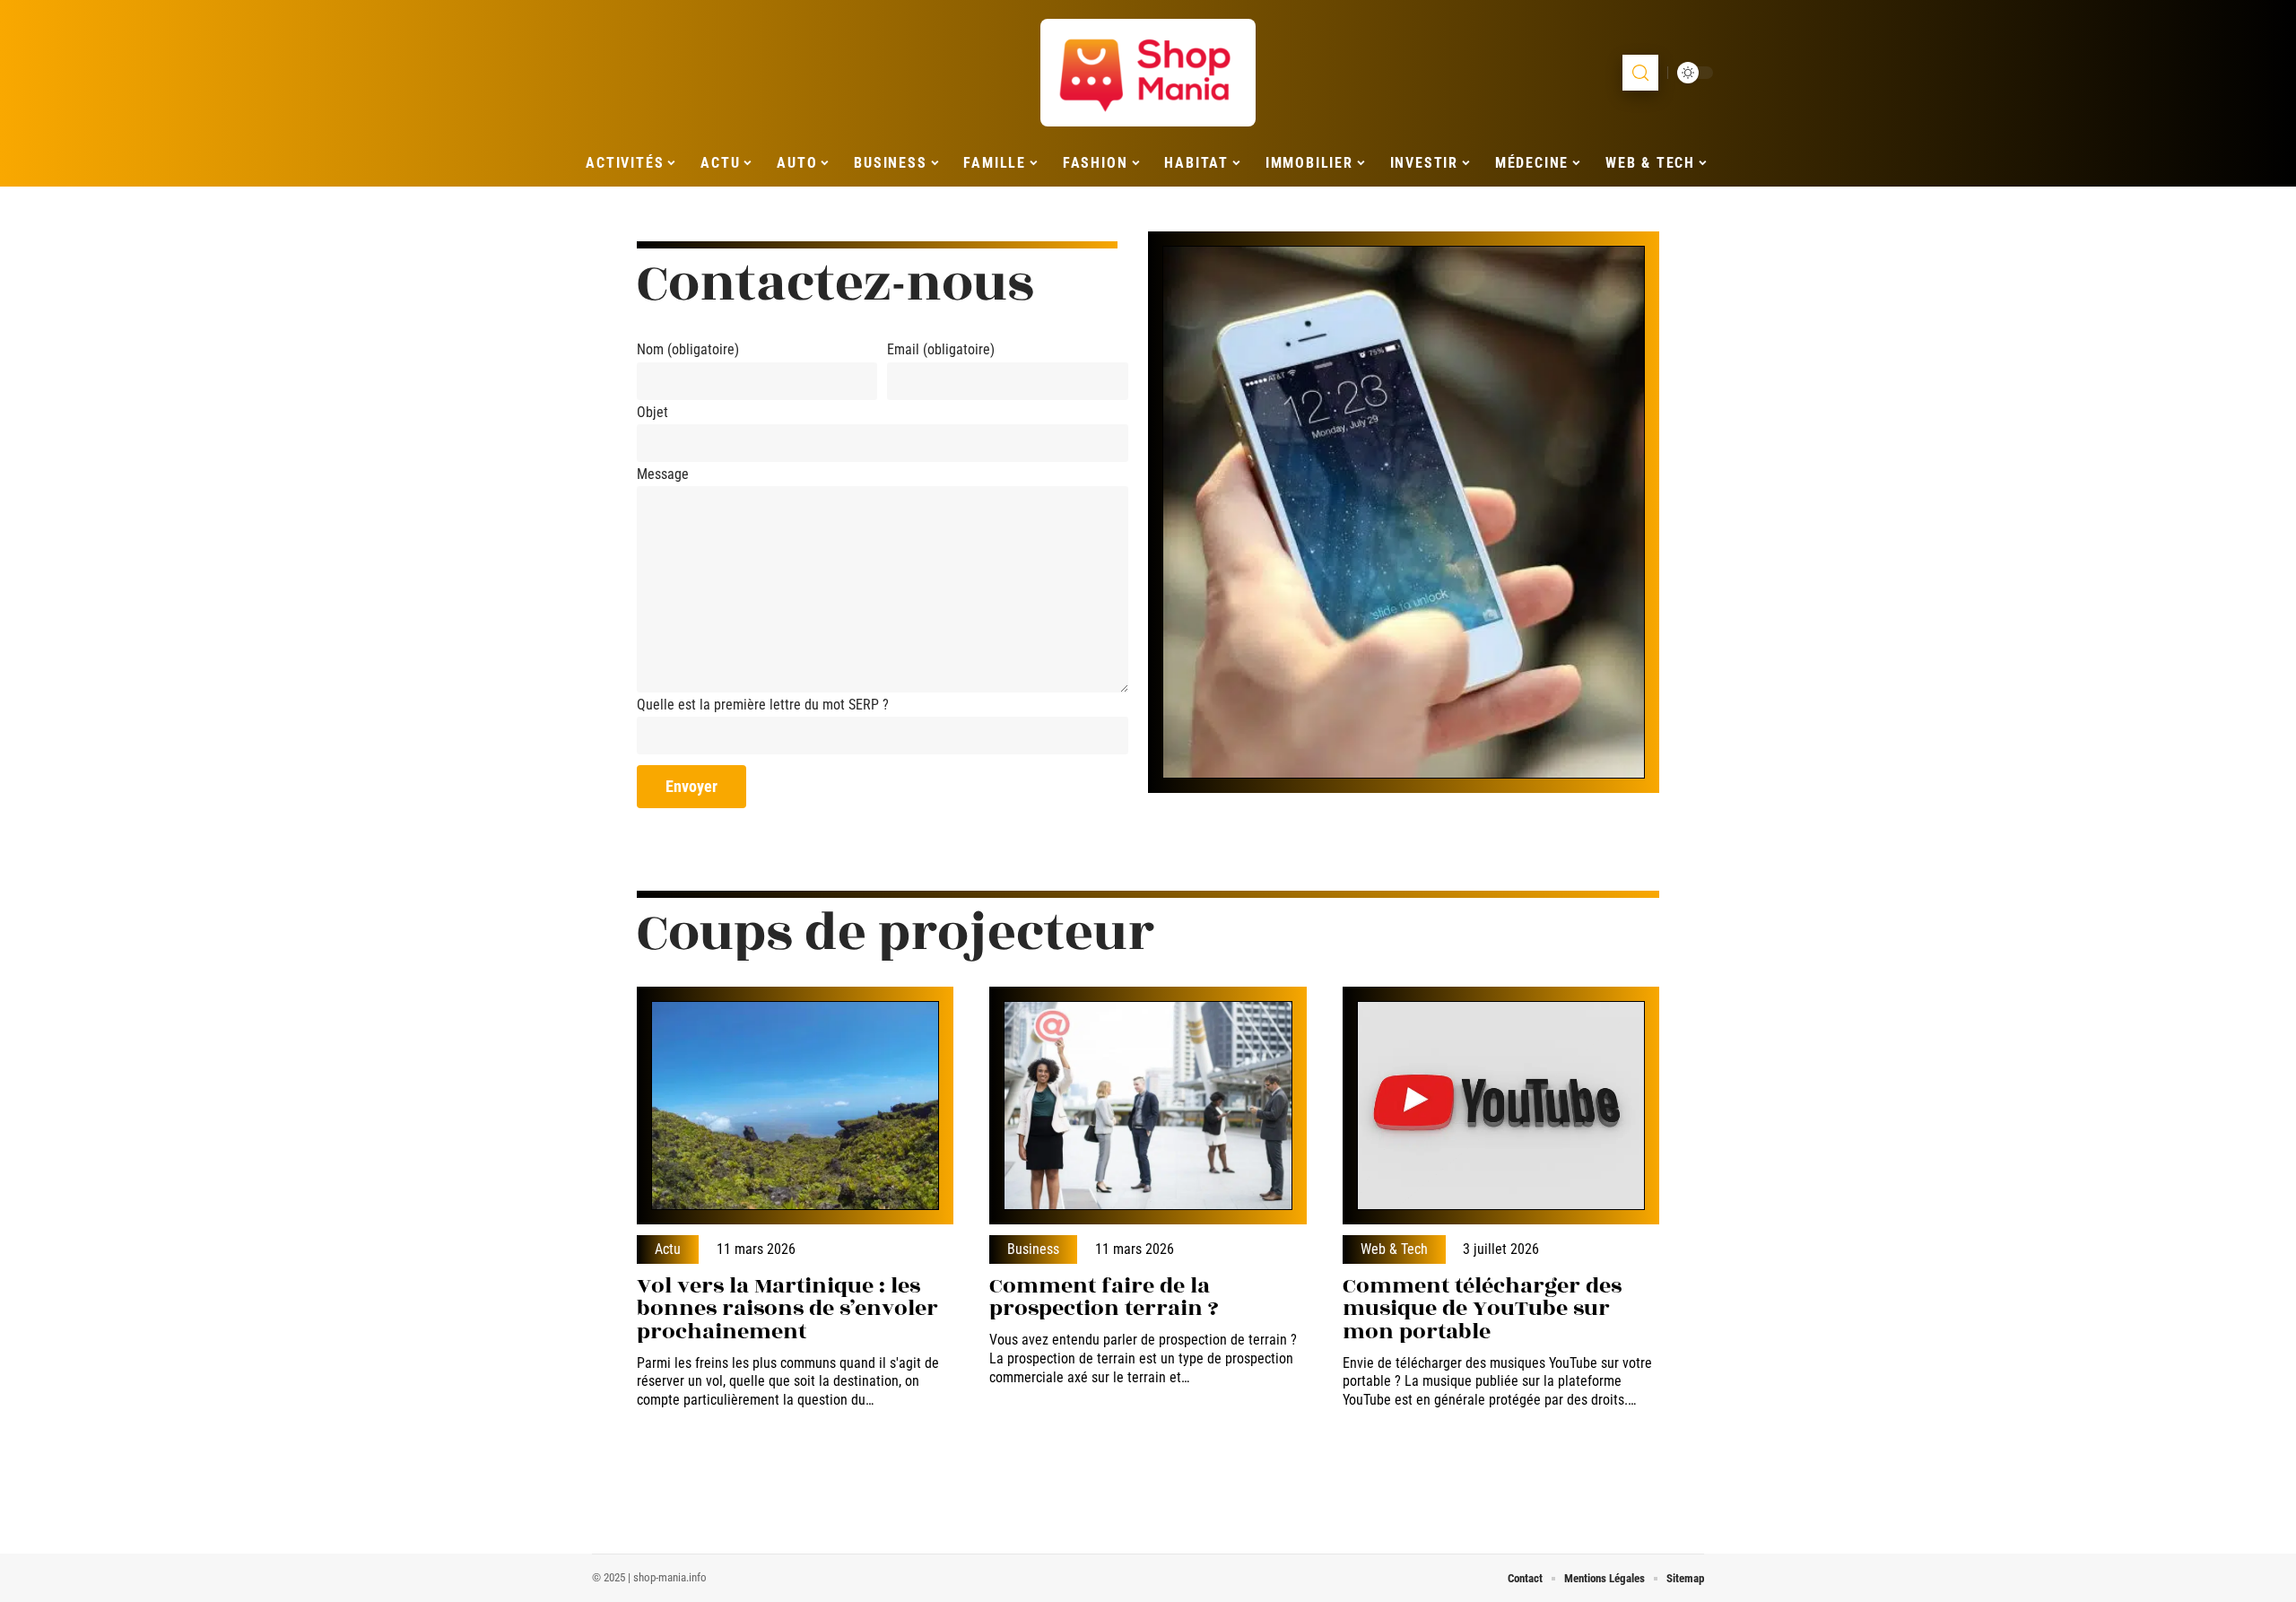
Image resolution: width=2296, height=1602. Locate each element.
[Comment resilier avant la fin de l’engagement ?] (1404, 512)
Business (1033, 1249)
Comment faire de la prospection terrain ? (1104, 1297)
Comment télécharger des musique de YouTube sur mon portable (1482, 1309)
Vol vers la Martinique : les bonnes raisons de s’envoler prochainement (787, 1309)
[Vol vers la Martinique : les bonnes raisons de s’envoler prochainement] (795, 1106)
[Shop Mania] (1148, 73)
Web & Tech (1394, 1249)
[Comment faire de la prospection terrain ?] (1148, 1106)
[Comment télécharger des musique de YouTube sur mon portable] (1501, 1106)
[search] (1640, 73)
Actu (668, 1249)
